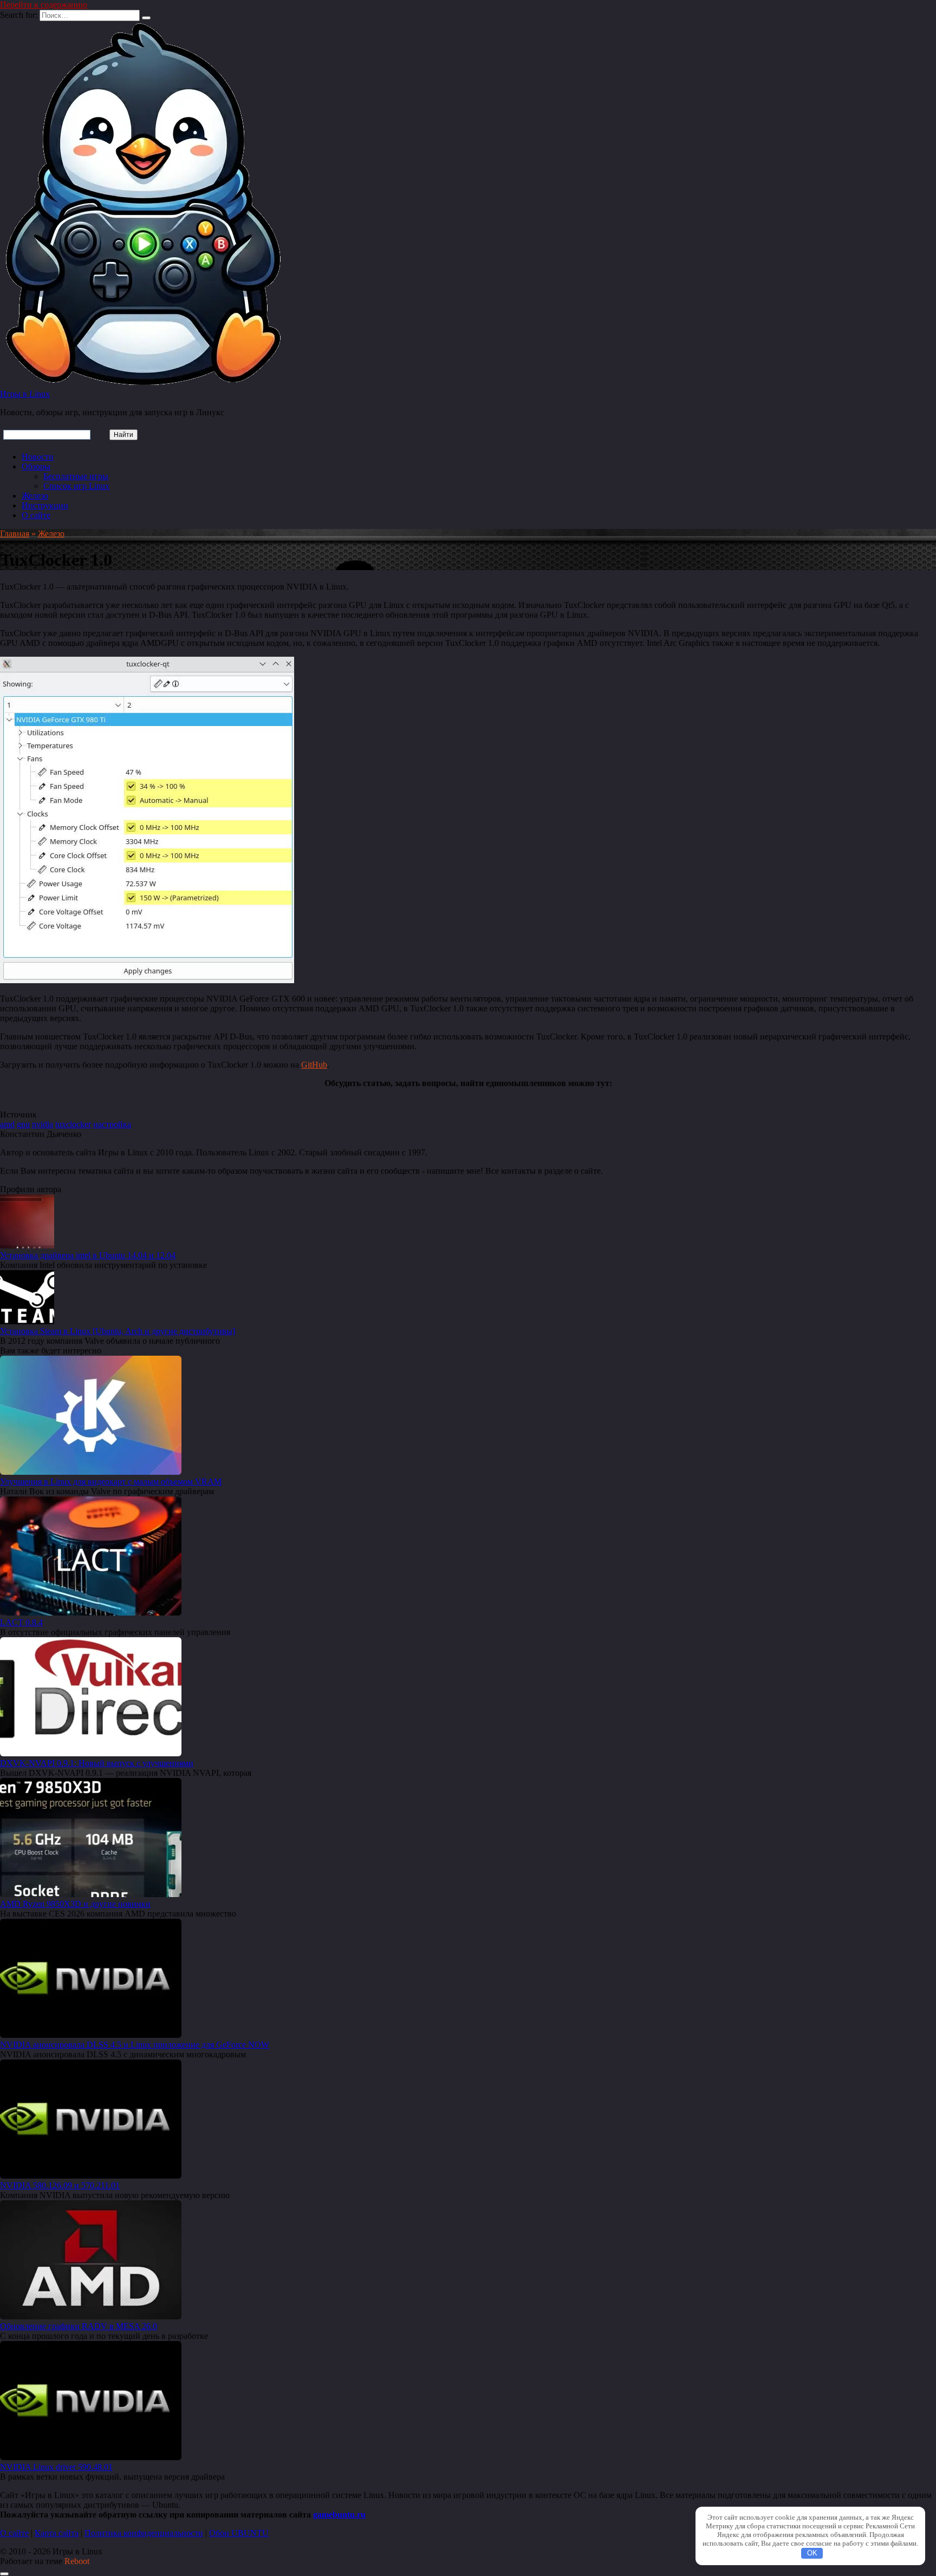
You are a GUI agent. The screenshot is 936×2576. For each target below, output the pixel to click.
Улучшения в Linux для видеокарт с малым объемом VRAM (111, 1482)
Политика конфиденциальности (144, 2533)
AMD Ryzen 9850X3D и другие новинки (75, 1904)
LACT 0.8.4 (21, 1622)
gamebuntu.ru (339, 2515)
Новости (38, 457)
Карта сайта (57, 2533)
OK (812, 2553)
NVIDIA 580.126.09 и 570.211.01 (60, 2185)
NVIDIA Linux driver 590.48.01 (56, 2467)
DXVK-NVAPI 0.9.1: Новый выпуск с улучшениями (97, 1763)
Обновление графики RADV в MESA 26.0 (79, 2326)
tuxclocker (73, 1124)
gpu (23, 1124)
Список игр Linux (76, 486)
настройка (112, 1124)
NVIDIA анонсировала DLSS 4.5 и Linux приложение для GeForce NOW (135, 2045)
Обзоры (36, 466)
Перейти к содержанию (44, 5)
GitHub (314, 1065)
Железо (35, 496)
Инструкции (45, 505)
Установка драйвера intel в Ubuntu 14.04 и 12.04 (88, 1255)
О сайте (36, 515)
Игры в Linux (25, 394)
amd (7, 1124)
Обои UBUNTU (239, 2533)
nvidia (43, 1124)
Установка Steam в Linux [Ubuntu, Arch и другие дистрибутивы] (118, 1331)
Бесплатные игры (76, 476)
